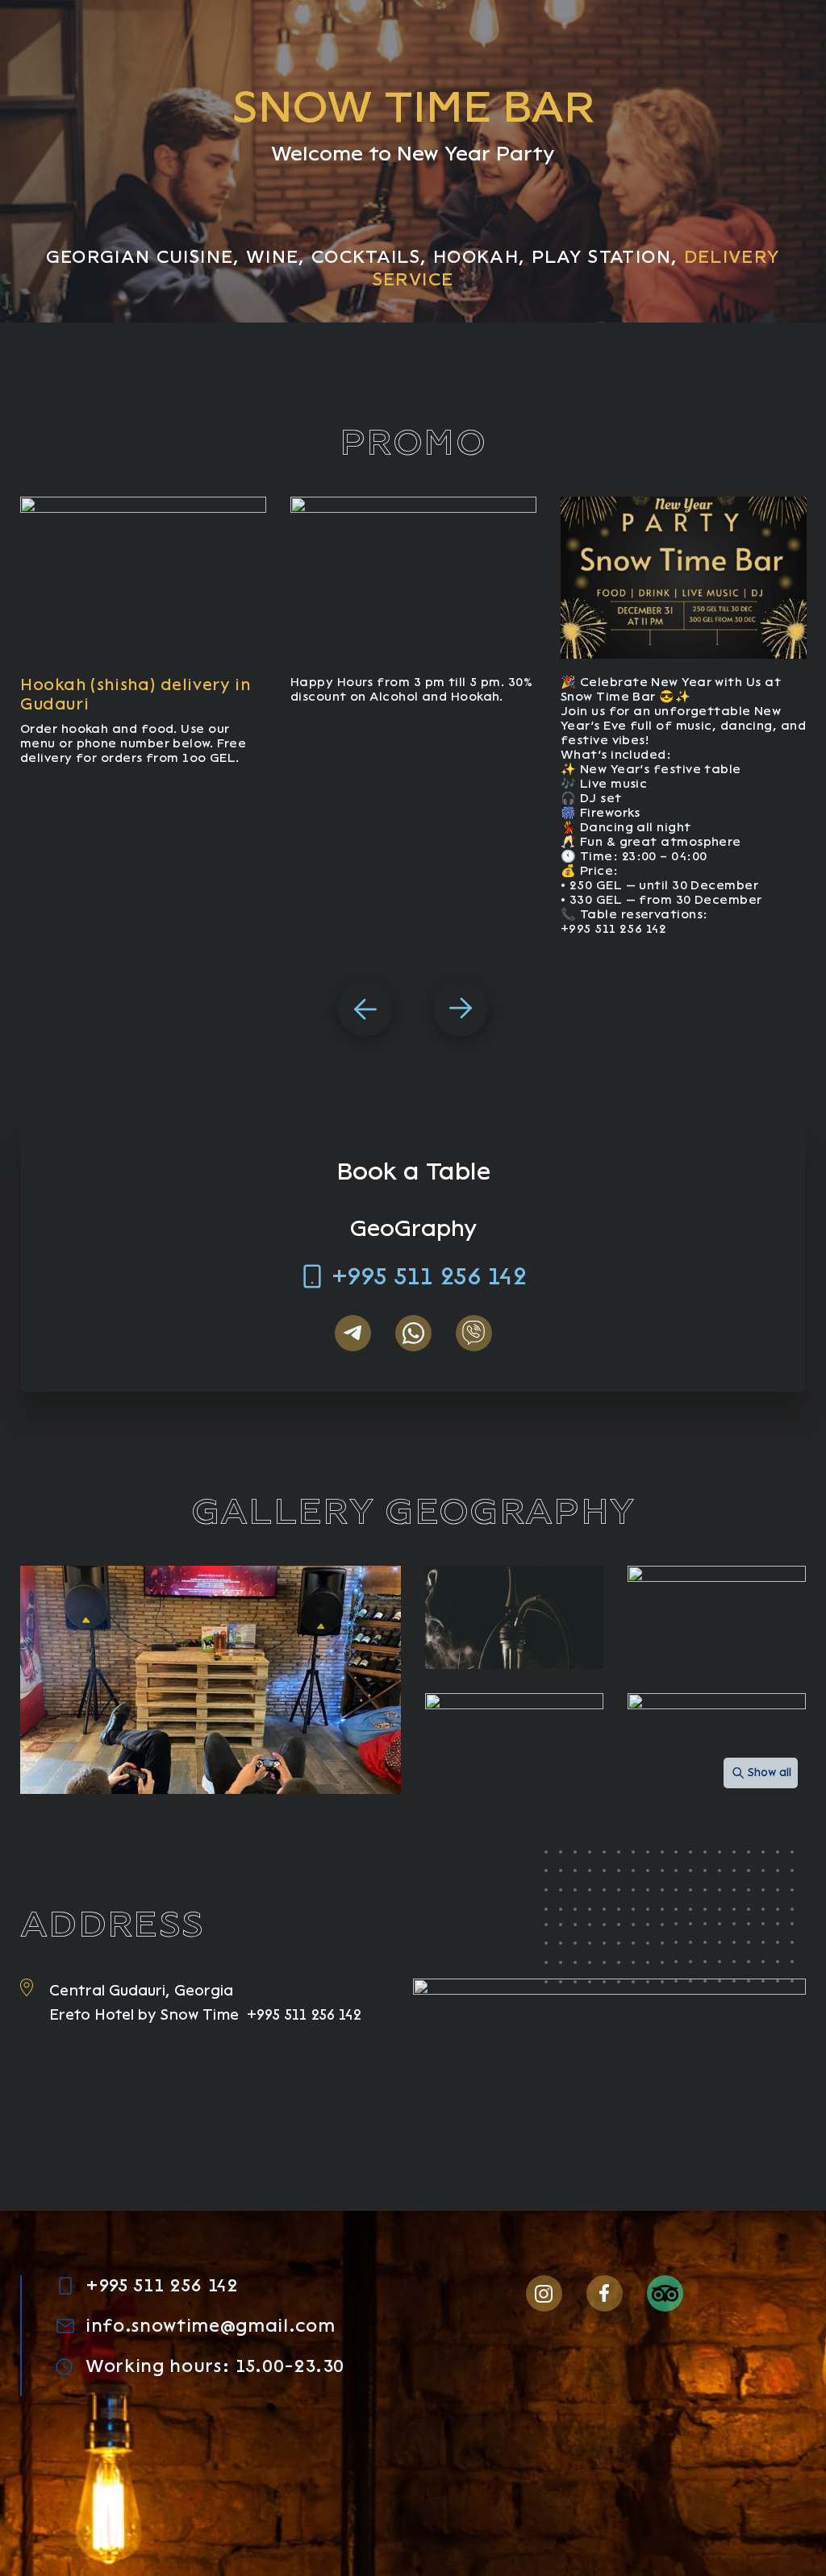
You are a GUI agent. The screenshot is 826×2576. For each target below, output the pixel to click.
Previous (365, 1009)
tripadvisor (665, 2293)
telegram (353, 1333)
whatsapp (413, 1333)
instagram (544, 2293)
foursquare (726, 2293)
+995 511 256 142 (429, 1276)
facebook (605, 2293)
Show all (770, 1773)
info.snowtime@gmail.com (210, 2326)
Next (461, 1009)
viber (474, 1333)
